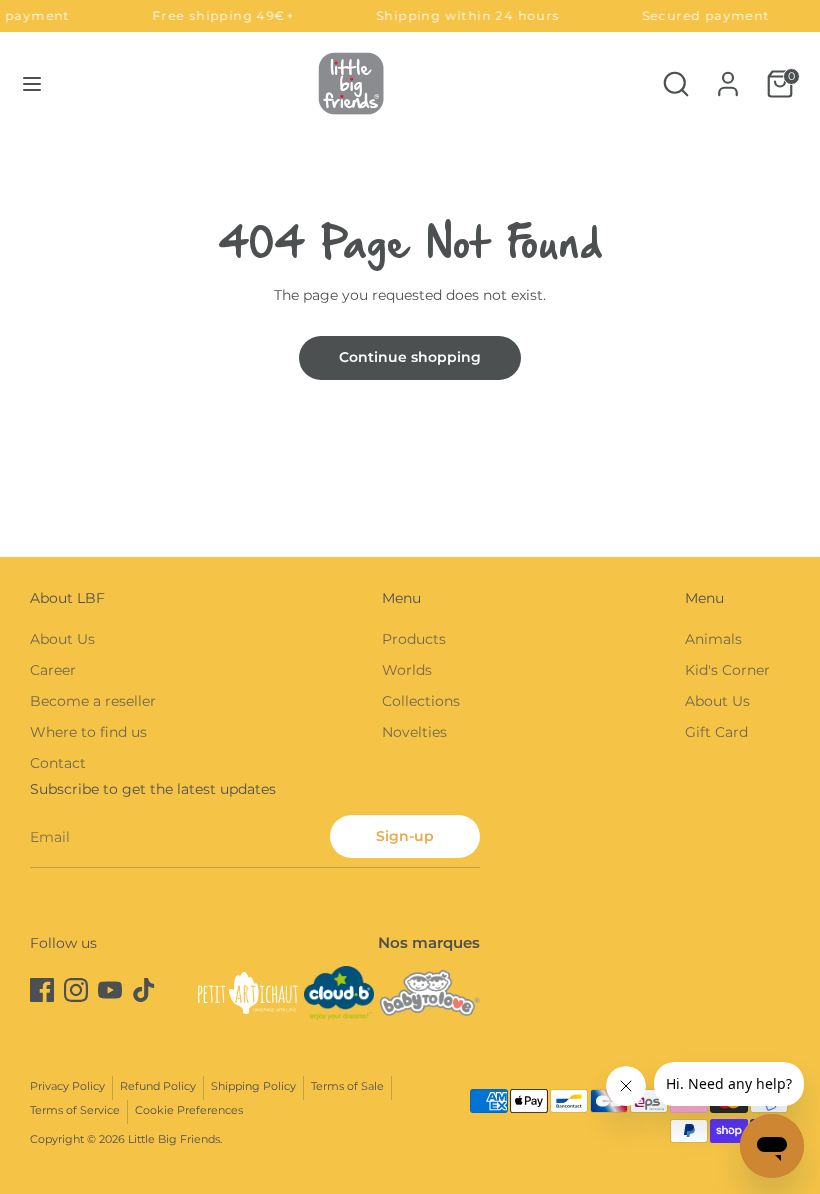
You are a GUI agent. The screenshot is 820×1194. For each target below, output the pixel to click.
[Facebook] (42, 990)
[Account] (728, 75)
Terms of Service (75, 1110)
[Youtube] (110, 990)
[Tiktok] (144, 990)
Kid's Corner (727, 670)
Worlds (407, 670)
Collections (421, 701)
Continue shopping (410, 357)
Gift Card (716, 732)
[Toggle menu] (32, 84)
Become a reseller (93, 701)
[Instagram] (76, 990)
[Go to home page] (351, 83)
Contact (58, 763)
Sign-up (405, 836)
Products (414, 639)
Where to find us (88, 732)
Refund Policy (158, 1086)
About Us (62, 639)
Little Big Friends (174, 1139)
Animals (713, 639)
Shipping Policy (253, 1086)
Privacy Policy (67, 1086)
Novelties (414, 732)
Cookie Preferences (189, 1110)
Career (53, 670)
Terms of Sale (347, 1086)
